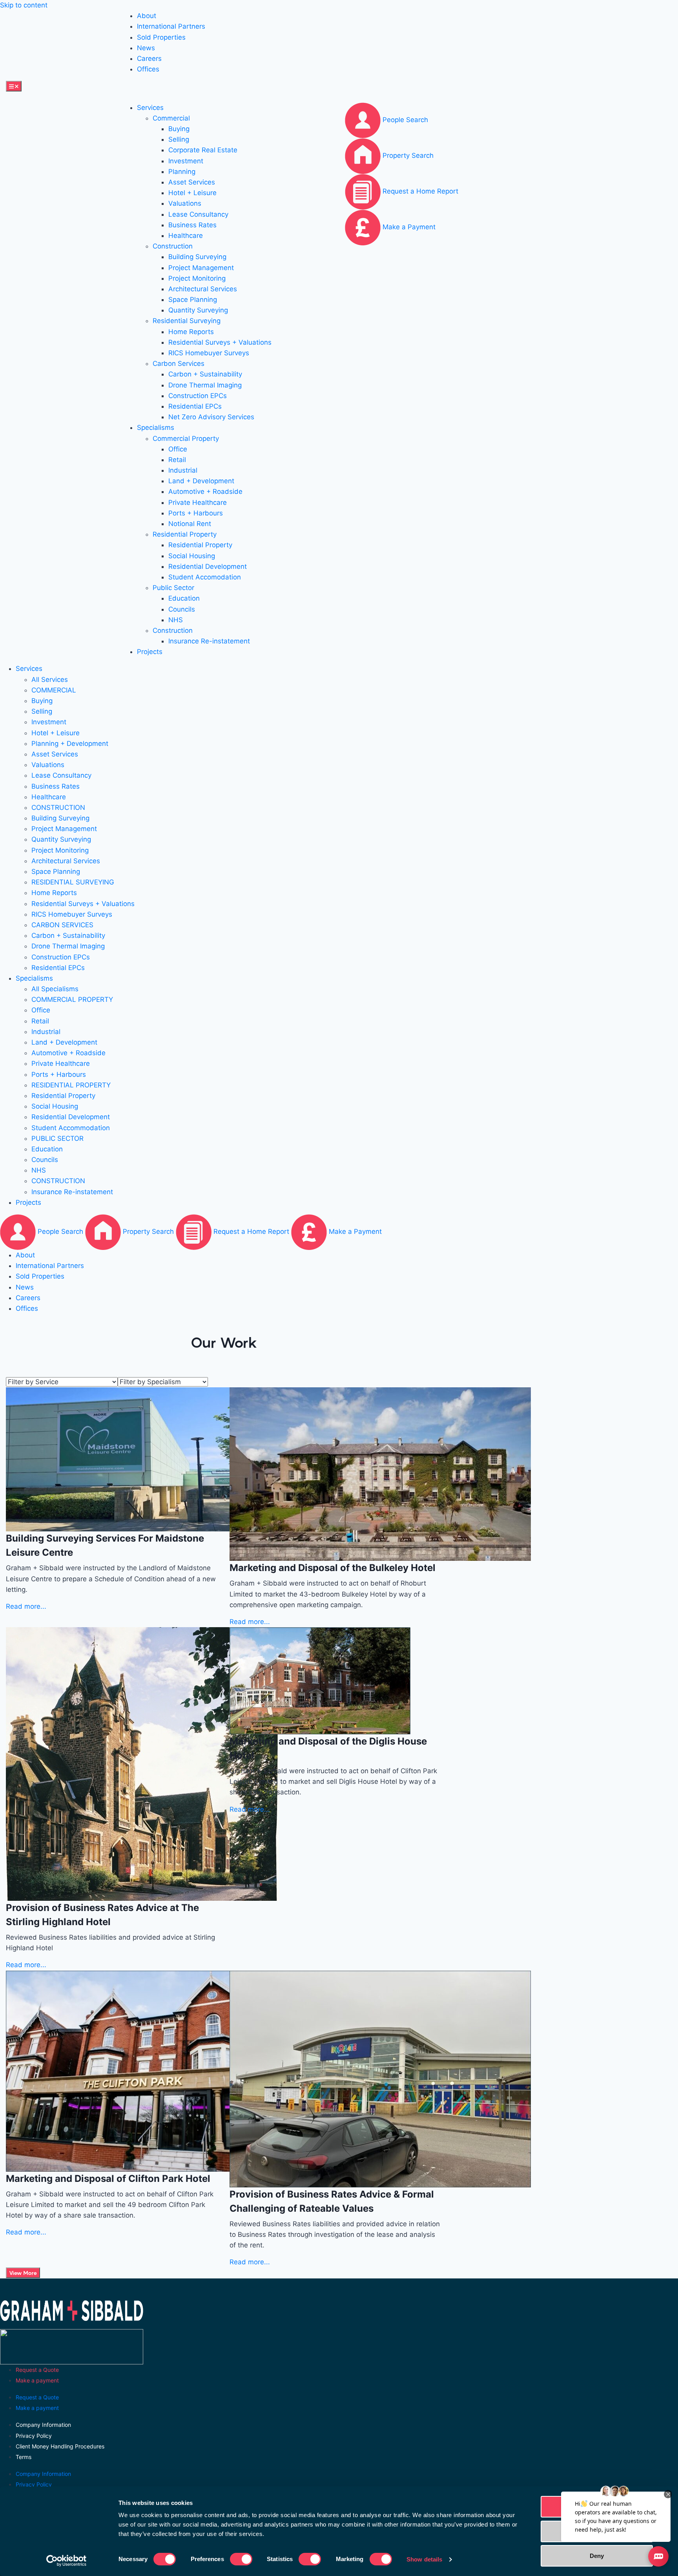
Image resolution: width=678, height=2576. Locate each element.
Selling (179, 139)
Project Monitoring (197, 278)
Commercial (171, 118)
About (147, 16)
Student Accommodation (71, 1128)
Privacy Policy (34, 2436)
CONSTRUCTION (58, 808)
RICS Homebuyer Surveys (209, 353)
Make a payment (37, 2380)
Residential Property (185, 534)
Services (150, 108)
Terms (24, 2457)
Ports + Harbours (196, 513)
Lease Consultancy (198, 214)
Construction (173, 246)
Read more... (26, 1606)
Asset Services (192, 182)
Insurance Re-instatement (209, 641)
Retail (177, 460)
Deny (597, 2556)
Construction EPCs (198, 396)
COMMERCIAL (54, 690)
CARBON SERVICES (62, 925)
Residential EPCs (195, 406)
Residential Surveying (187, 321)
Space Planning (193, 300)
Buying (179, 129)
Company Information (43, 2425)
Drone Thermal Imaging (205, 385)
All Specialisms (55, 989)
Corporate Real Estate (203, 150)
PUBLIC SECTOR (57, 1138)
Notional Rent (190, 524)
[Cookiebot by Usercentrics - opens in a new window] (67, 2561)
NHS (176, 620)
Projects (150, 652)
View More (23, 2273)
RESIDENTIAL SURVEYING (73, 882)
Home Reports (191, 332)
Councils (182, 609)
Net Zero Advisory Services (211, 417)
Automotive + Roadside (205, 491)
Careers (149, 58)
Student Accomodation (205, 577)
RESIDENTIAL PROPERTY (71, 1085)
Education (184, 598)
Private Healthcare (198, 502)
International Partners (171, 26)
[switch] (241, 2559)
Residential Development (208, 566)
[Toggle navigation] (14, 86)
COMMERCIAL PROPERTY (72, 999)
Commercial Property (186, 438)
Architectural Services (203, 289)
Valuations (185, 203)
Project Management (201, 268)
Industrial (183, 470)
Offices (148, 69)
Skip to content (24, 5)
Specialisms (156, 428)
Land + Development (201, 481)
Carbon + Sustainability (205, 374)
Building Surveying (197, 257)
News (146, 48)
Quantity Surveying (198, 310)
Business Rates (192, 225)
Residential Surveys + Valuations (220, 342)
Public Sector (173, 588)
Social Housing (192, 556)
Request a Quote (37, 2370)
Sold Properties (161, 37)
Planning (182, 172)
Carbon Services (179, 364)
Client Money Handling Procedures (60, 2446)
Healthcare (186, 236)
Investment (186, 161)
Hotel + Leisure (192, 193)
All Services (50, 680)
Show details (424, 2559)
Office (178, 449)
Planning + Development (70, 744)
